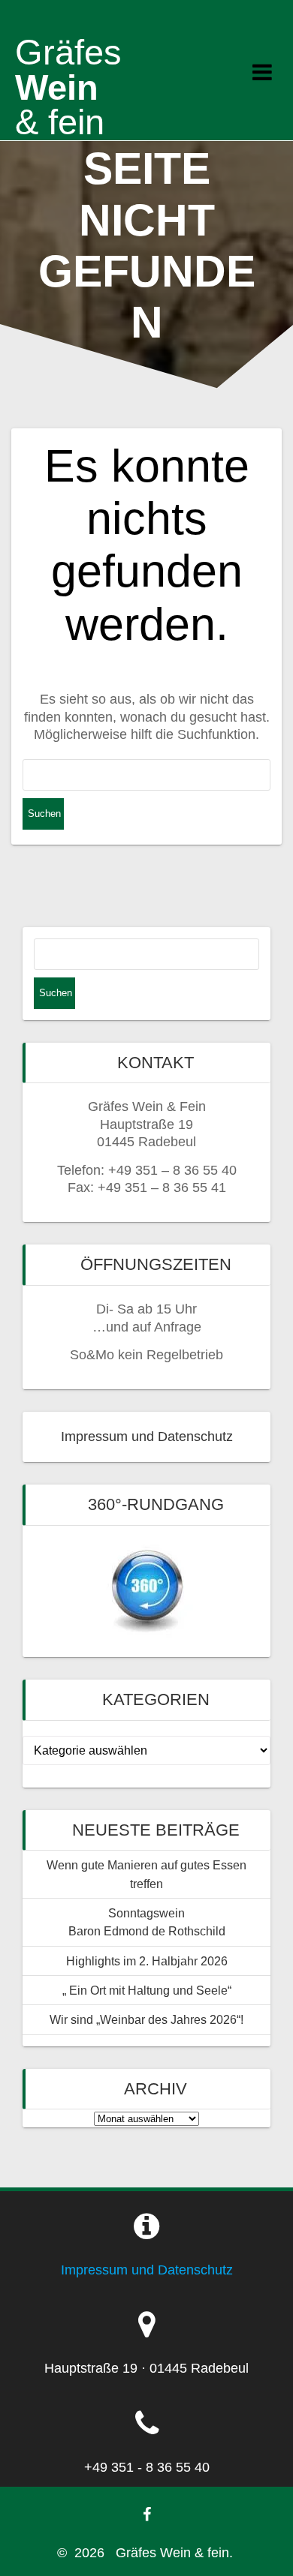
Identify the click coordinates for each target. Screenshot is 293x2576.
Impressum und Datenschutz (147, 1437)
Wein (68, 87)
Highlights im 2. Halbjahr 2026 (147, 1961)
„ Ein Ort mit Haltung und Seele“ (147, 1990)
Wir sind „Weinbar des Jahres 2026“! (146, 2019)
